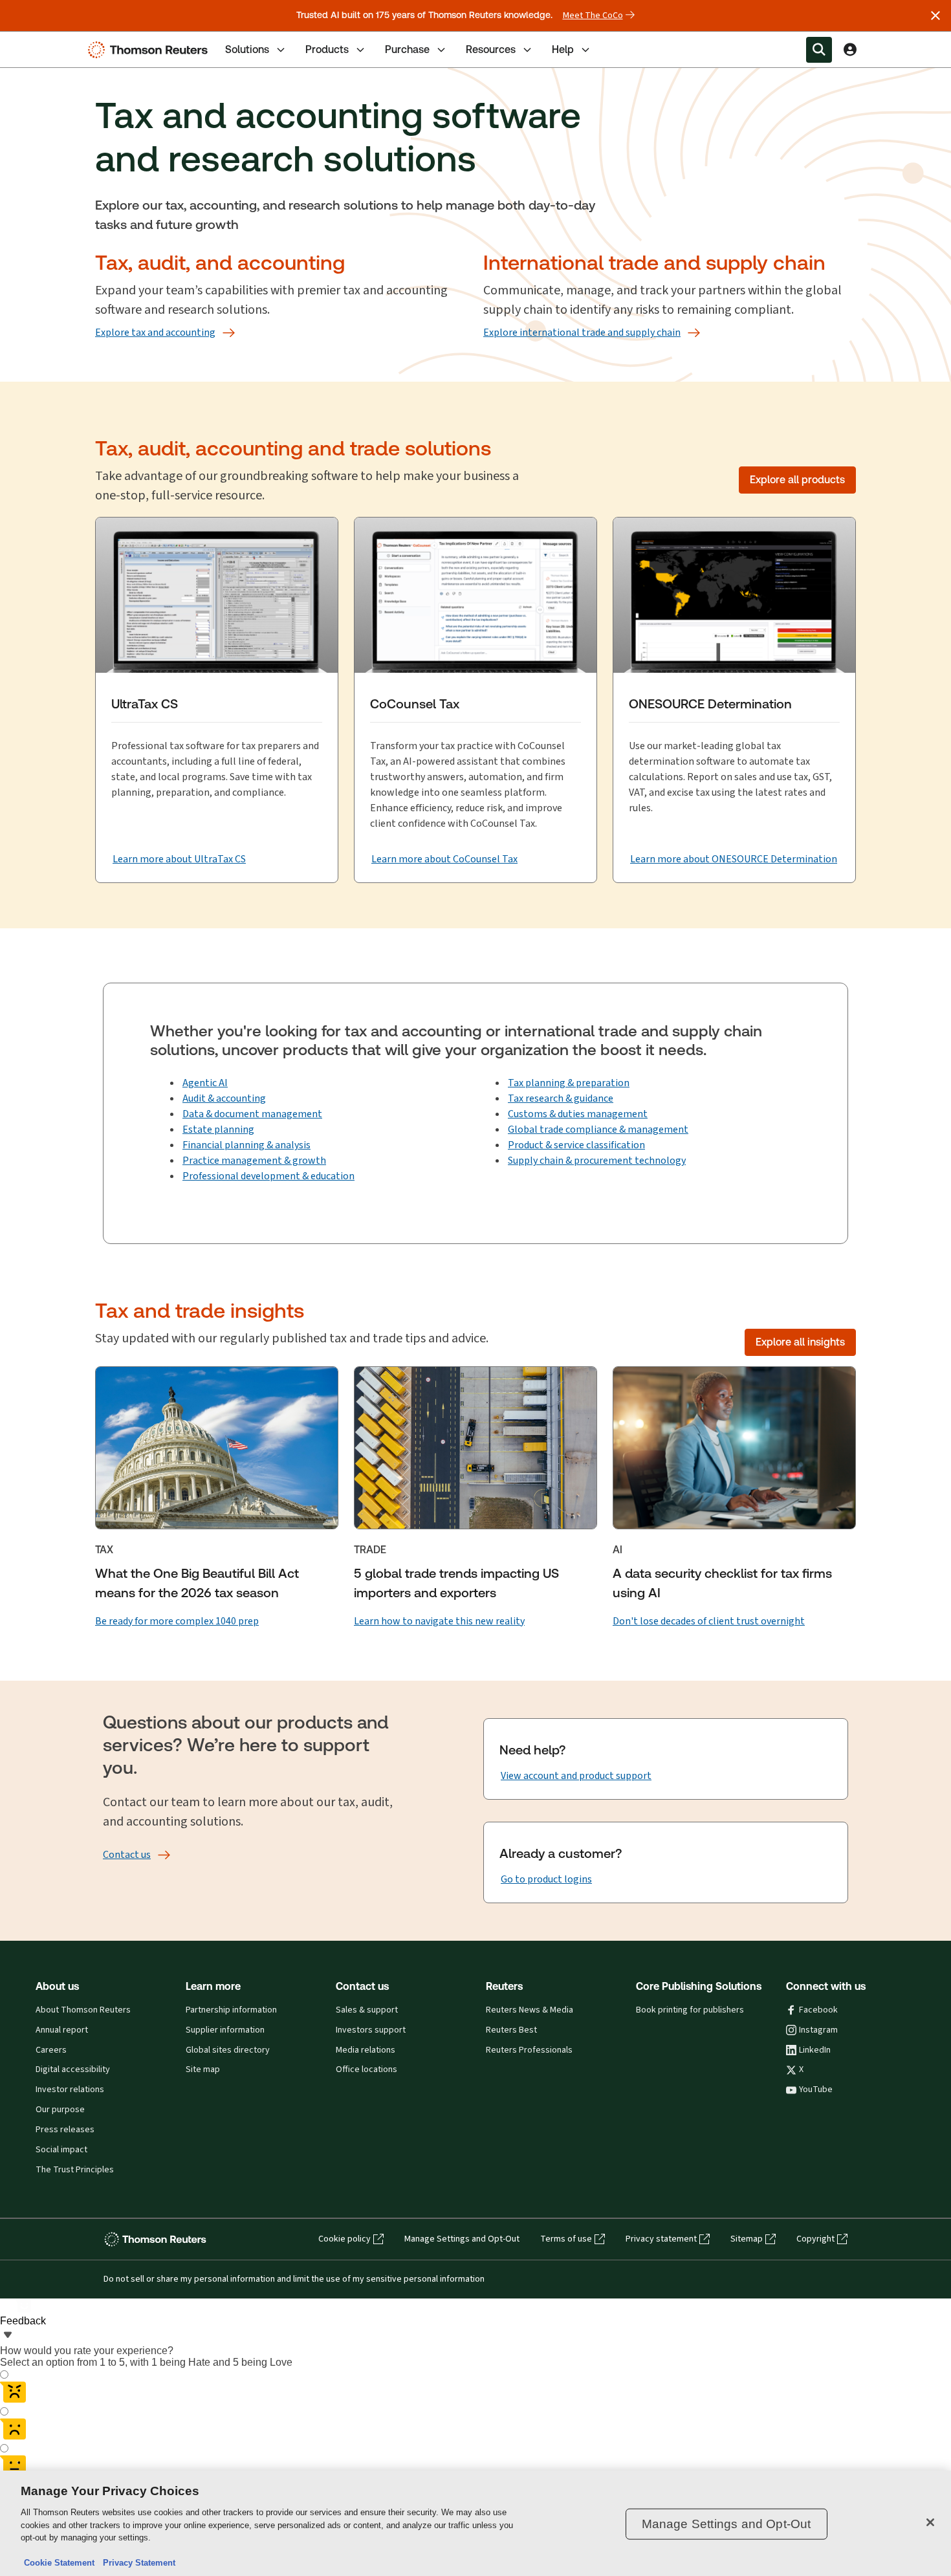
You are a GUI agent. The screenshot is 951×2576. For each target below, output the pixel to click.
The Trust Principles (75, 2170)
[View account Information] (850, 50)
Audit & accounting (224, 1098)
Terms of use (566, 2239)
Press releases (65, 2130)
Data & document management (252, 1114)
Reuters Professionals (529, 2050)
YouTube (816, 2090)
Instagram (818, 2030)
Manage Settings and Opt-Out (462, 2239)
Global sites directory (228, 2050)
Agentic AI (205, 1083)
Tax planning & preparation (569, 1083)
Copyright (815, 2239)
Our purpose (60, 2110)
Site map (203, 2069)
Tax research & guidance (561, 1098)
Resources (491, 49)
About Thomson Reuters (83, 2010)
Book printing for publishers (690, 2010)
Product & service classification (576, 1145)
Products (327, 49)
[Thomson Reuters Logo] (151, 50)
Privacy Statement (137, 2563)
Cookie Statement (59, 2563)
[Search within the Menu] (819, 50)
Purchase (407, 49)
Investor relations (70, 2090)
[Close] (930, 2522)
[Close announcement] (935, 16)
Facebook (818, 2010)
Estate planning (218, 1129)
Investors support (371, 2030)
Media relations (366, 2050)
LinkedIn (815, 2050)
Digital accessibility (73, 2069)
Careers (51, 2050)
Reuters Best (511, 2030)
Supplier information (225, 2030)
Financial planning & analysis (246, 1145)
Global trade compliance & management (598, 1129)
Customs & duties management (578, 1114)
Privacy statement (661, 2239)
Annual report (62, 2030)
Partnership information (231, 2010)
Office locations (366, 2069)
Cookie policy (344, 2239)
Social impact (61, 2150)
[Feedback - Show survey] (8, 2336)
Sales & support (367, 2010)
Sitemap (747, 2239)
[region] (475, 2523)
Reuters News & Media (530, 2010)
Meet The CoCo (593, 16)
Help (563, 49)
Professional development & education (268, 1176)
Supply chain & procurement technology (597, 1160)
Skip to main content (57, 42)
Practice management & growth (254, 1160)
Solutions (247, 49)
